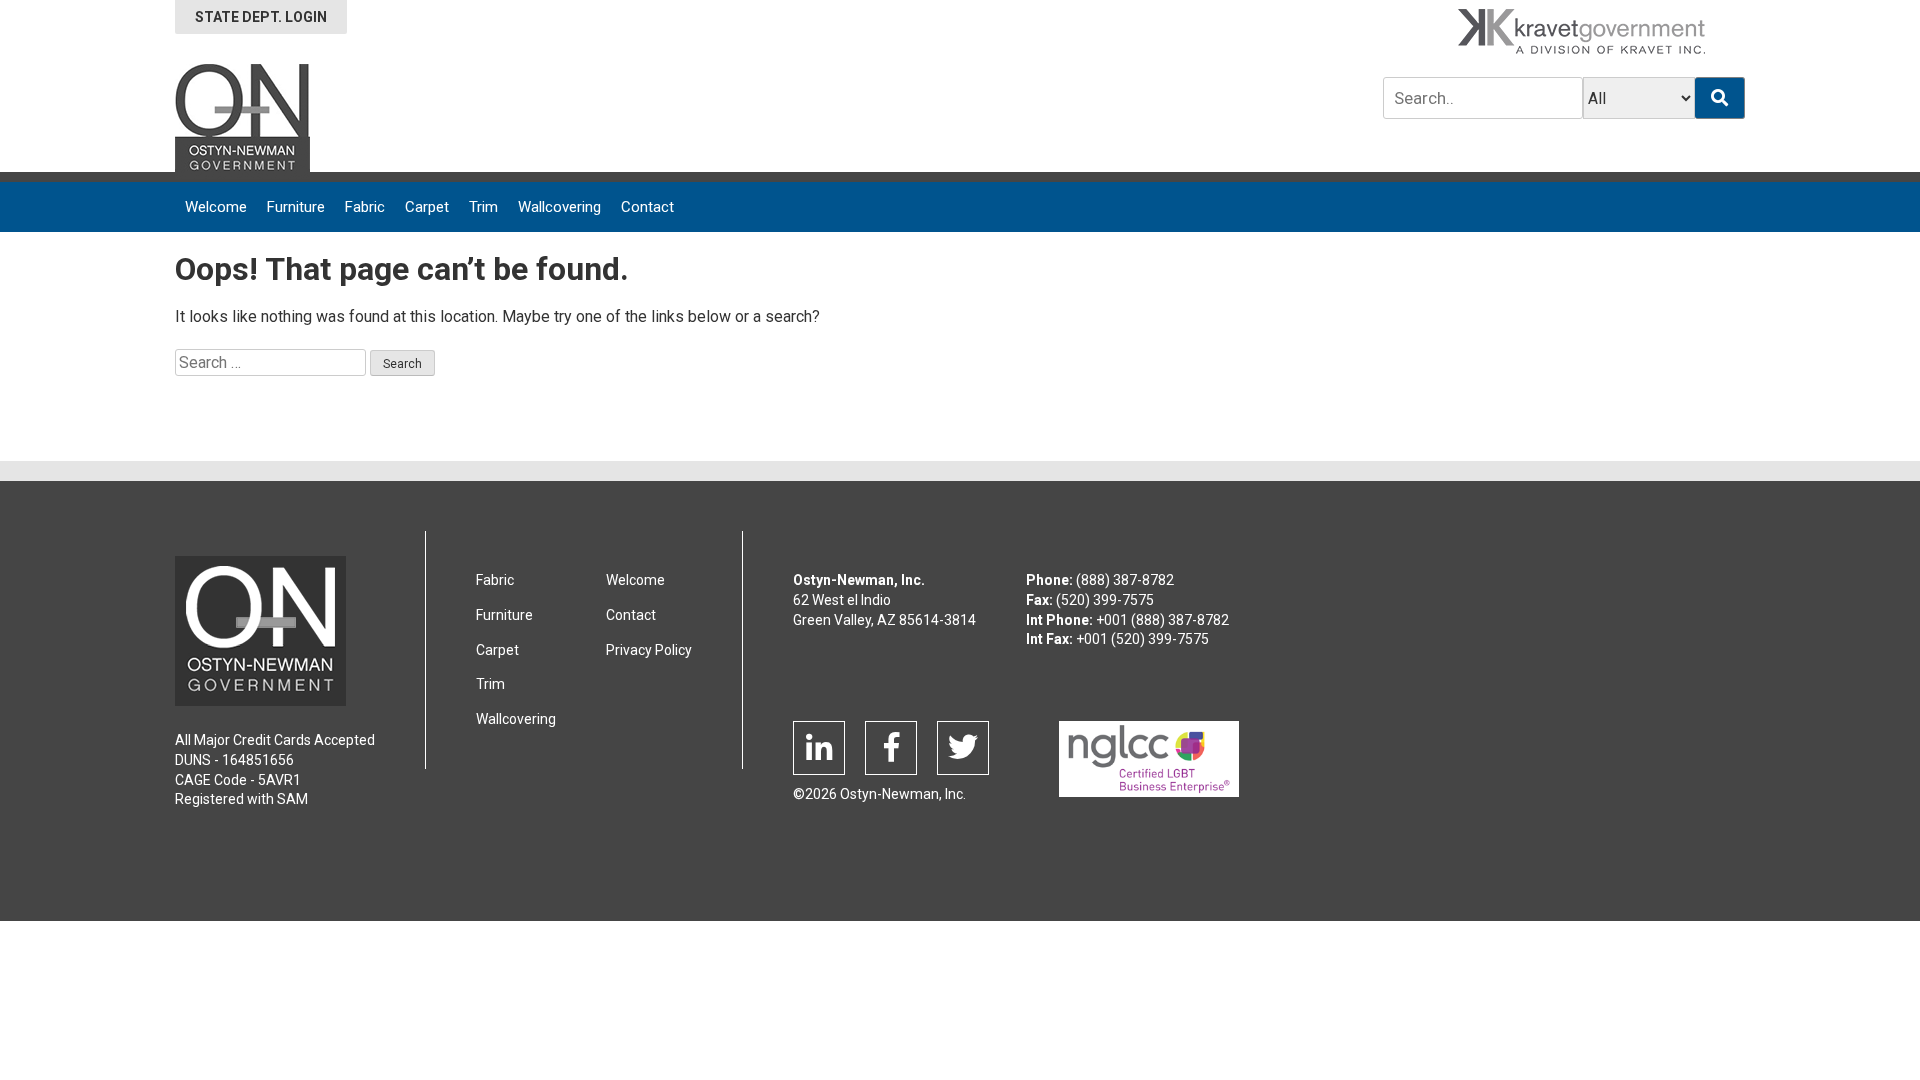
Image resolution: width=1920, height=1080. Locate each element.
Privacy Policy (649, 650)
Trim (483, 207)
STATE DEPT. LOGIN (261, 17)
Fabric (365, 207)
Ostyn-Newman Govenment (260, 631)
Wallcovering (559, 207)
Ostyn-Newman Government (242, 121)
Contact (647, 207)
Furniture (296, 207)
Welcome (216, 207)
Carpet (427, 207)
